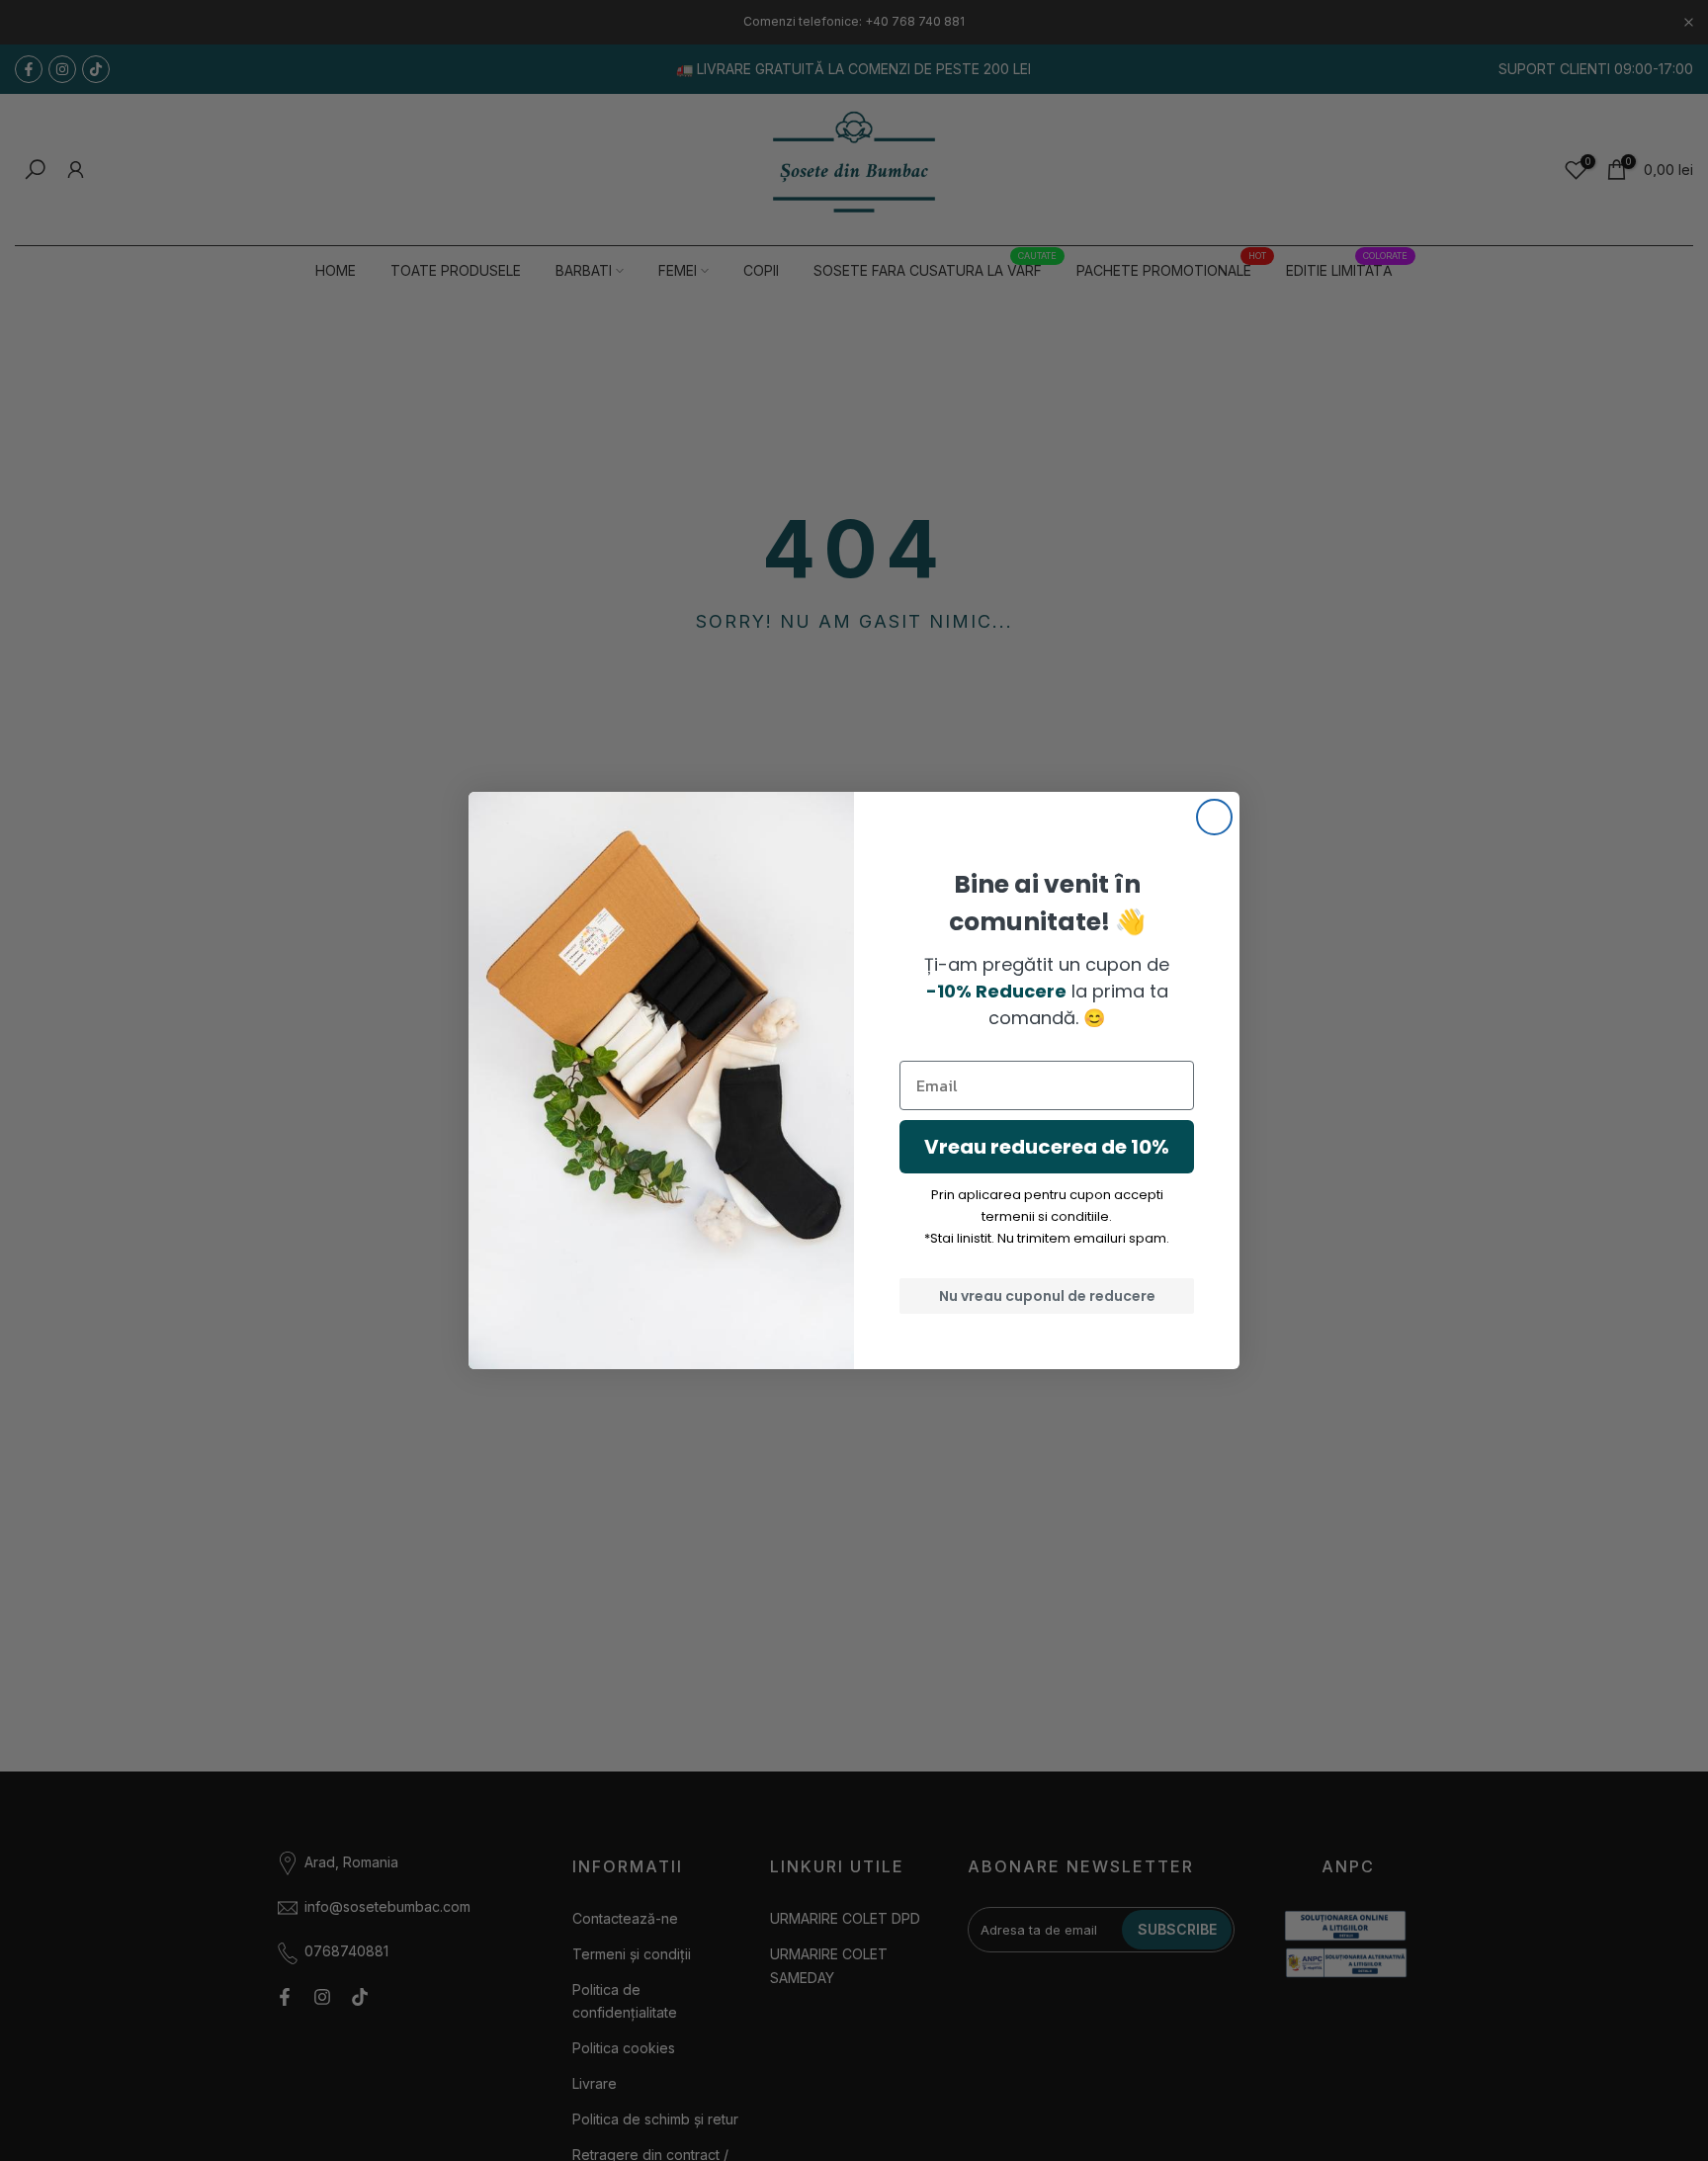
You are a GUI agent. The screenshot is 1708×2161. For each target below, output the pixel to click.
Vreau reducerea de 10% (1047, 1147)
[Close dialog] (1214, 817)
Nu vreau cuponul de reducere (1047, 1296)
